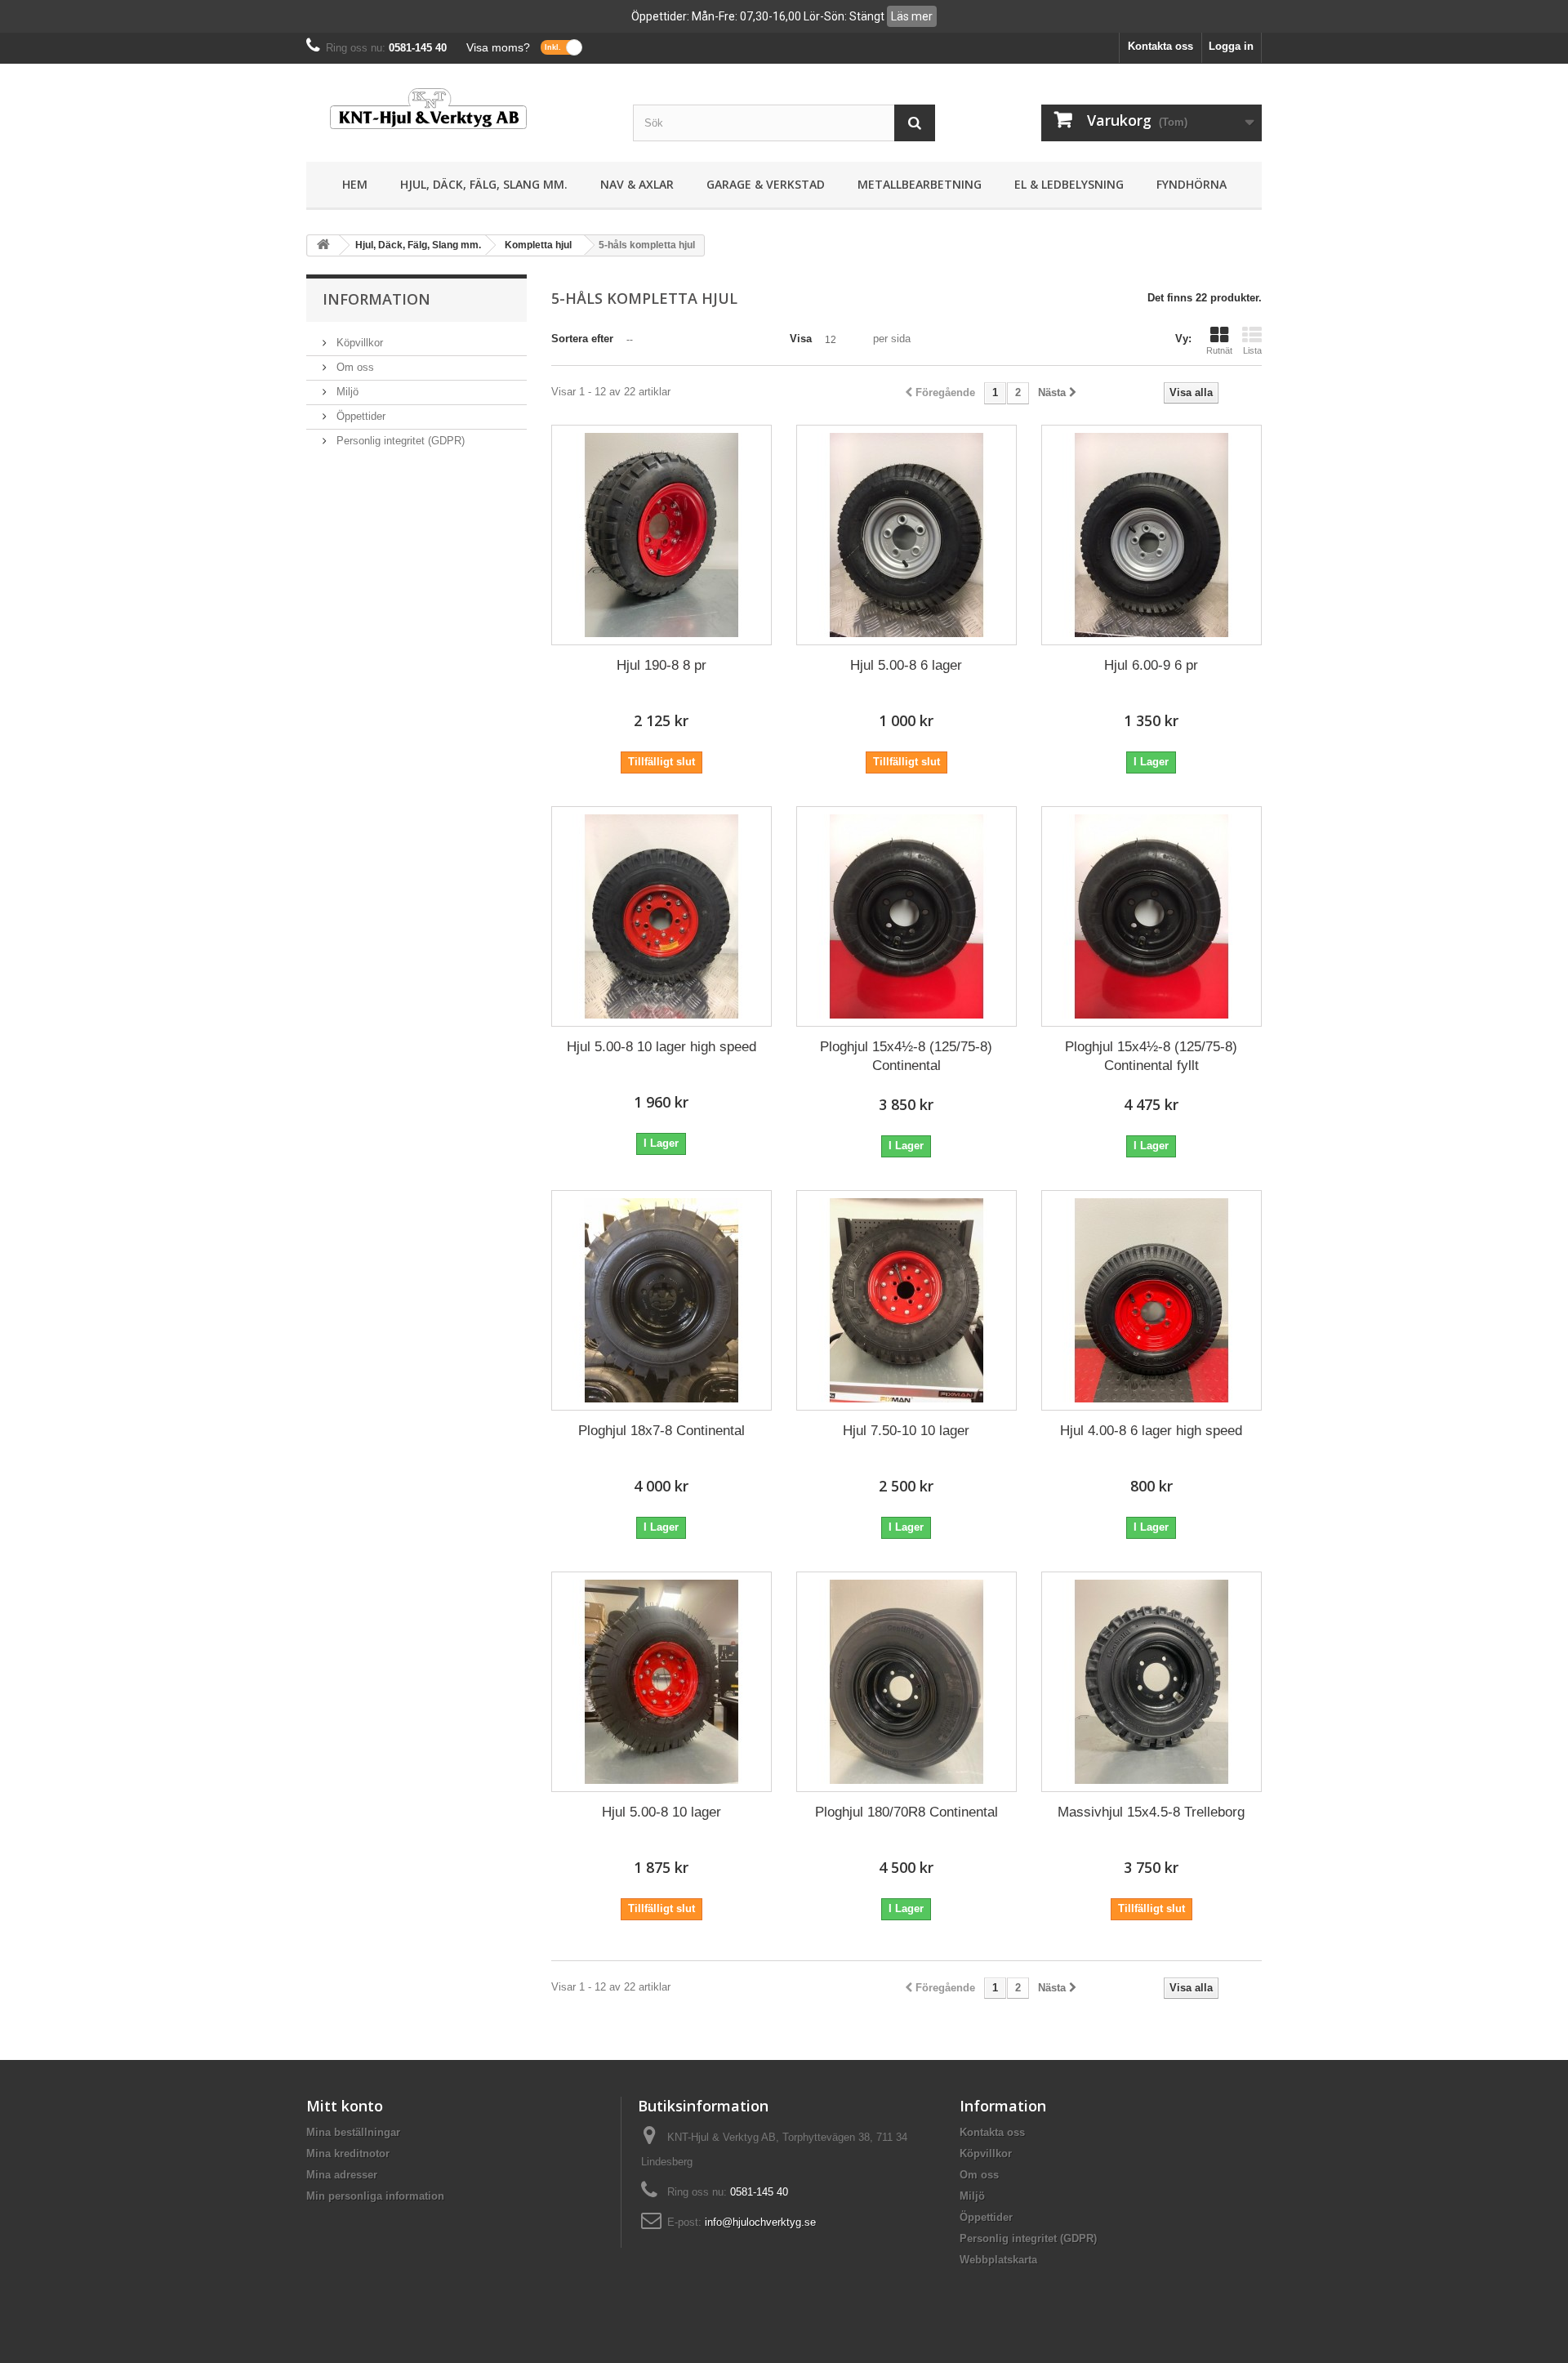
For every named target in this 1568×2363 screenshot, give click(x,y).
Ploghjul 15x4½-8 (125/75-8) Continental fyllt (1151, 1056)
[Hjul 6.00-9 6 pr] (1151, 535)
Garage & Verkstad (766, 184)
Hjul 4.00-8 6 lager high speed (1151, 1431)
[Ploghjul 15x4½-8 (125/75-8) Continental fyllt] (1151, 916)
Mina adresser (342, 2175)
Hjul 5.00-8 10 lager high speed (661, 1047)
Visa (801, 339)
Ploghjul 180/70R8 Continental (906, 1812)
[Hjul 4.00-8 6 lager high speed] (1151, 1300)
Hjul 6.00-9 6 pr (1151, 665)
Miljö (346, 392)
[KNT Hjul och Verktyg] (457, 109)
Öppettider (359, 416)
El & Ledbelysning (1069, 184)
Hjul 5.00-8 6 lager (906, 665)
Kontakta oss (1160, 46)
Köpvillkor (358, 343)
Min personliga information (375, 2196)
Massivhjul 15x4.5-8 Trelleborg (1151, 1812)
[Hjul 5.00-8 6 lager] (906, 535)
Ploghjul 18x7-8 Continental (661, 1431)
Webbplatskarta (998, 2260)
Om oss (354, 367)
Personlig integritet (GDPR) (399, 441)
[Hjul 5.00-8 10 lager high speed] (661, 916)
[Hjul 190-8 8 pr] (661, 535)
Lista (1252, 350)
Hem (355, 184)
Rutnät (1219, 350)
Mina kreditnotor (348, 2153)
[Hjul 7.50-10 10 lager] (906, 1300)
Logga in (1231, 46)
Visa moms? (498, 47)
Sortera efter (582, 339)
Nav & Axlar (637, 184)
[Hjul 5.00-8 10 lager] (661, 1682)
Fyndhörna (1192, 184)
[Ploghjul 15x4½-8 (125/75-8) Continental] (906, 916)
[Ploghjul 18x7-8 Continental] (661, 1300)
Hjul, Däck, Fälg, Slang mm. (484, 184)
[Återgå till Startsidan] (323, 245)
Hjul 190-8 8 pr (661, 665)
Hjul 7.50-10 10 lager (906, 1431)
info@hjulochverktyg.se (760, 2222)
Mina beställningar (353, 2132)
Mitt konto (345, 2106)
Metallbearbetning (920, 184)
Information (376, 299)
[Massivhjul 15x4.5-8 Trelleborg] (1151, 1682)
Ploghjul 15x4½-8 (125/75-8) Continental (906, 1056)
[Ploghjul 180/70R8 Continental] (906, 1682)
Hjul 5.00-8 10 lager (661, 1812)
